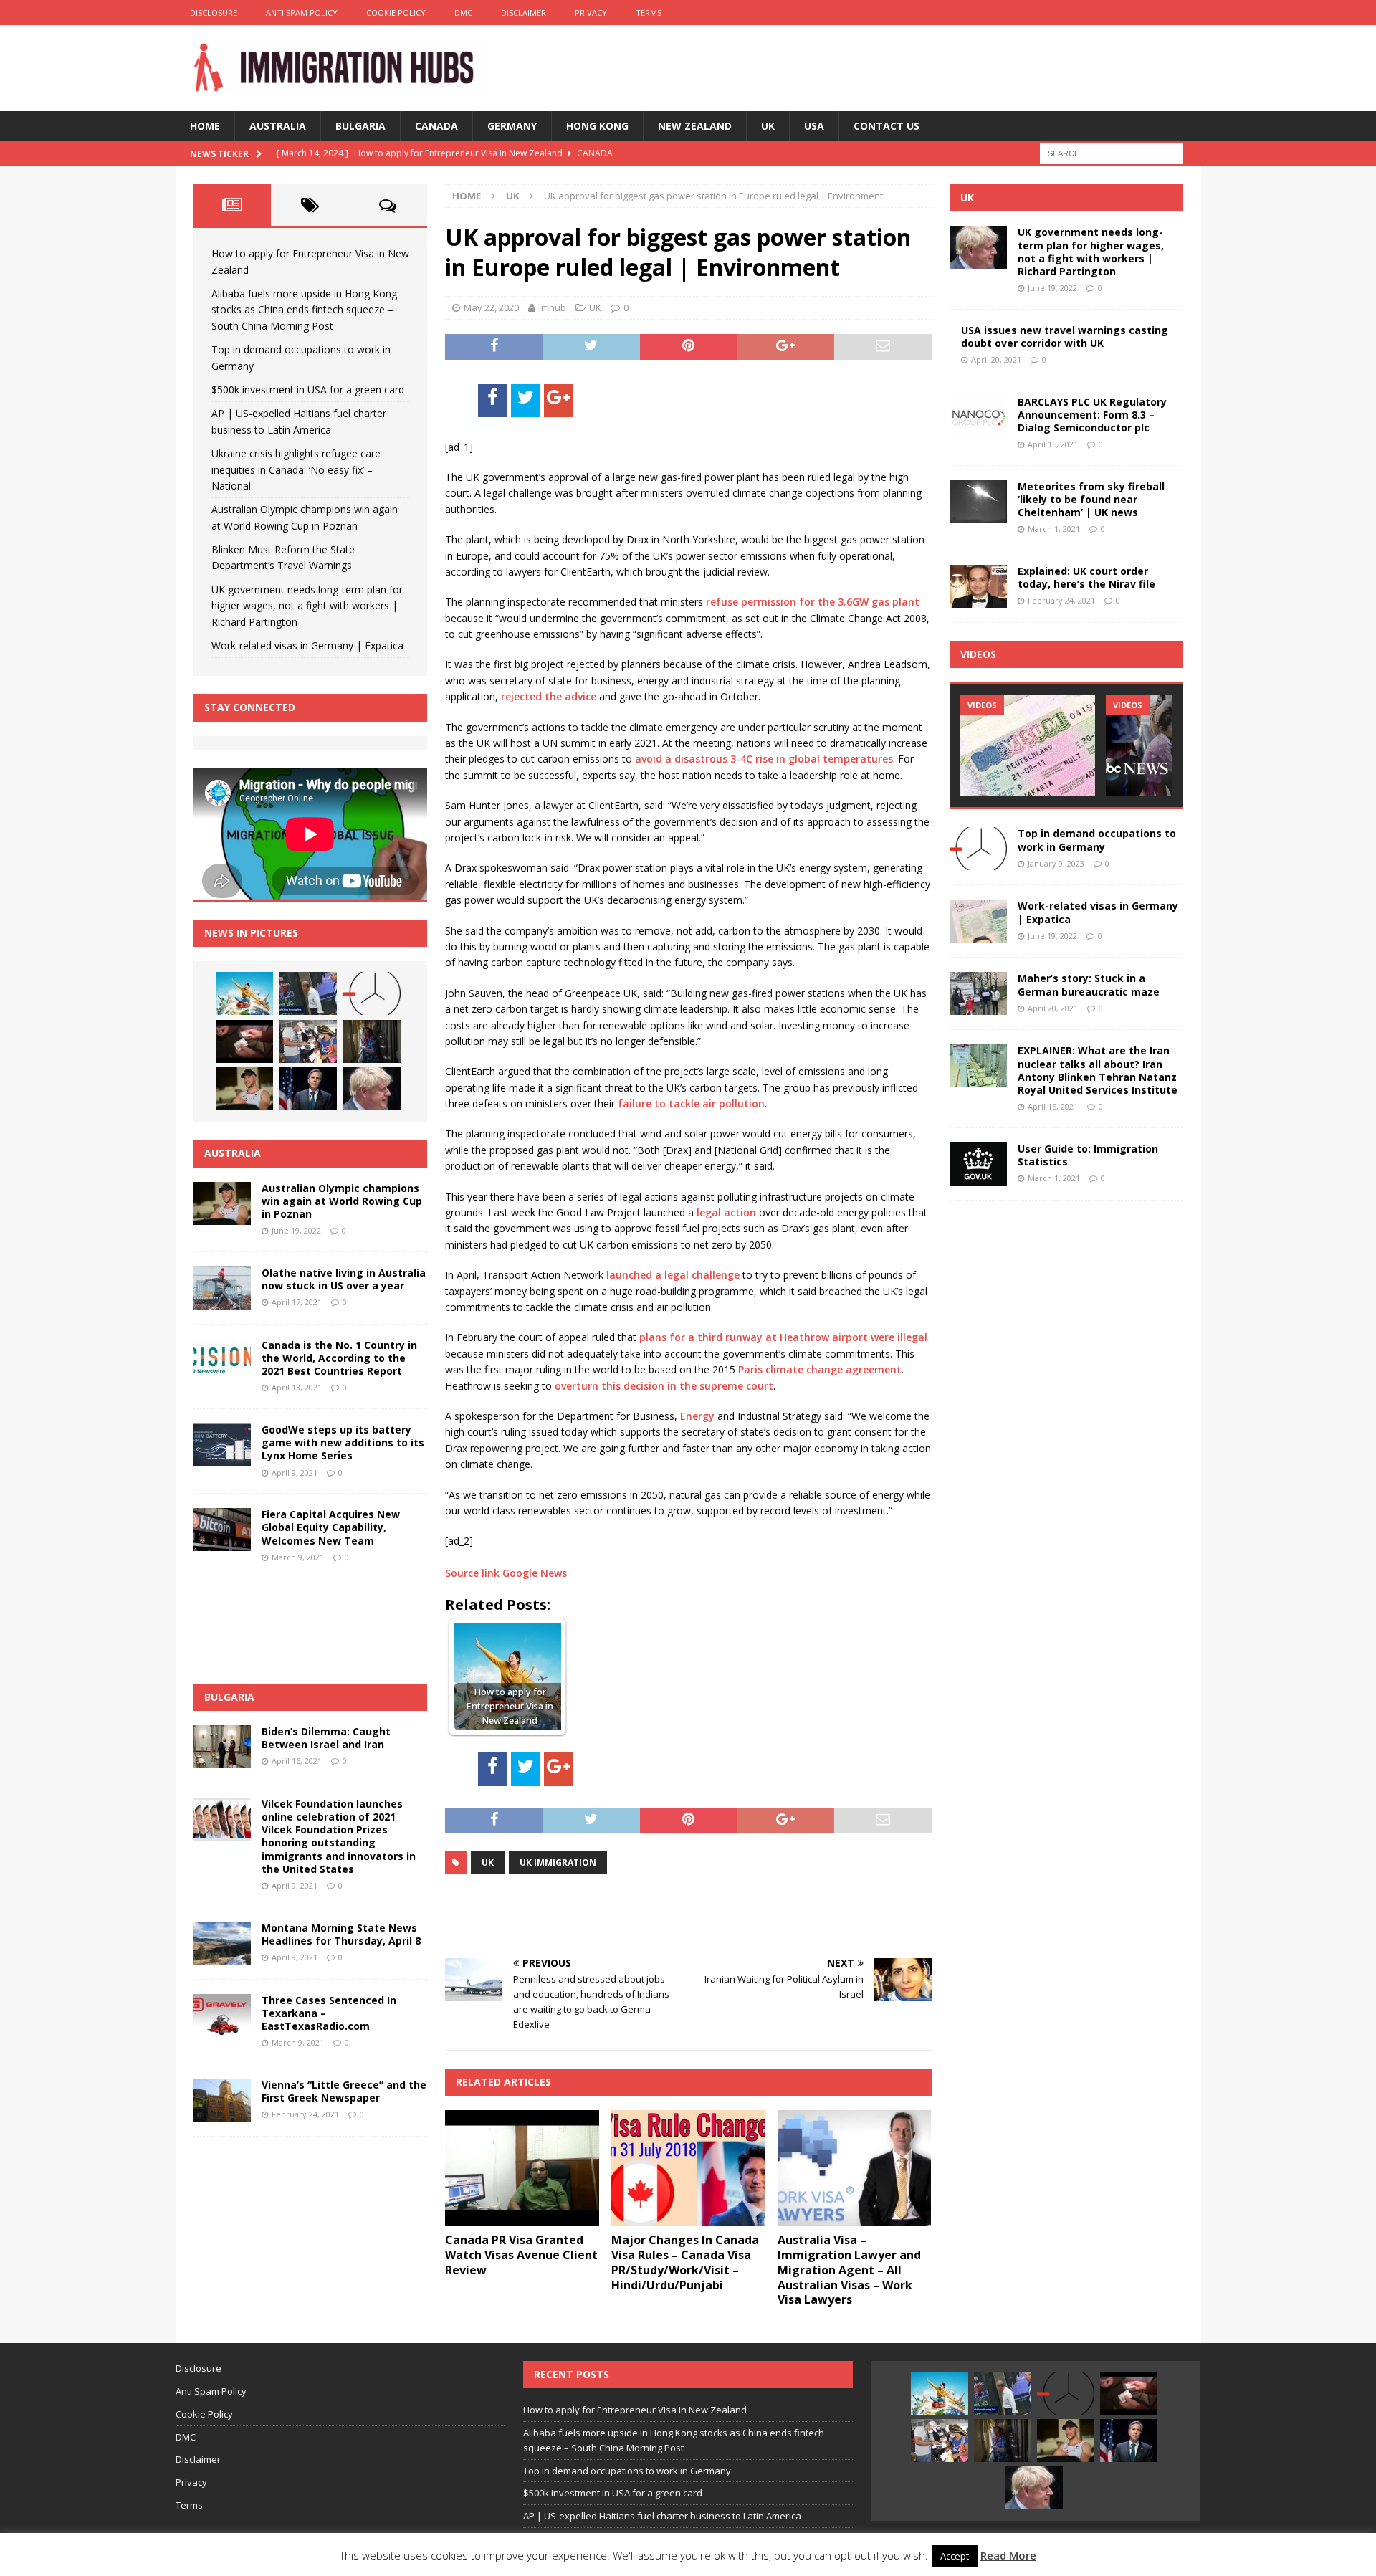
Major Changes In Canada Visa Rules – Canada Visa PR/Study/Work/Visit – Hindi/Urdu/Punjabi (685, 2262)
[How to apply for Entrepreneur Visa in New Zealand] (244, 993)
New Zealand (695, 126)
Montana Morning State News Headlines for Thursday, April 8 (341, 1934)
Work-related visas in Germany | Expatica (307, 645)
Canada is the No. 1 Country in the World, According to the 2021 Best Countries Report (339, 1358)
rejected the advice (549, 696)
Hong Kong (597, 126)
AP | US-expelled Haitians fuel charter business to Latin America (662, 2516)
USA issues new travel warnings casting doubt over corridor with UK (1065, 337)
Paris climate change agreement (820, 1369)
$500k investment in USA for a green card (308, 390)
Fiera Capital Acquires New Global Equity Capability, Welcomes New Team (331, 1527)
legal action (726, 1212)
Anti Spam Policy (302, 13)
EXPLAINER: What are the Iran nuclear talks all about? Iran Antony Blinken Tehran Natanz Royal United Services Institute (1098, 1070)
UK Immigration (558, 1862)
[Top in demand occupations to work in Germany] (372, 993)
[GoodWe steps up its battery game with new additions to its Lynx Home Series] (222, 1445)
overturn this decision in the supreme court (664, 1386)
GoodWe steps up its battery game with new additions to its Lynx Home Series (343, 1442)
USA (814, 126)
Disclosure (214, 13)
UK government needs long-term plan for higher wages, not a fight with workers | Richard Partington (307, 606)
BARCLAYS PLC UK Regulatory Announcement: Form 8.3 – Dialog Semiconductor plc (1092, 415)
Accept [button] (955, 2556)
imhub (553, 307)
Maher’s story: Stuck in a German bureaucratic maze (1089, 984)
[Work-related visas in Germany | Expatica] (978, 921)
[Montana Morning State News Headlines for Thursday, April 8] (222, 1943)
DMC (463, 13)
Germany (512, 126)
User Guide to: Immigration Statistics (1088, 1155)
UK (768, 126)
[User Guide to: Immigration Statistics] (978, 1164)
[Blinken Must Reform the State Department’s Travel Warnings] (308, 1089)
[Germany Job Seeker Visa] (1028, 746)
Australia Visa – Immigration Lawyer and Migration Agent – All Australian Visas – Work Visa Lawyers (849, 2270)
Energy (697, 1416)
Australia (278, 126)
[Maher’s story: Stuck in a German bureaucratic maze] (978, 993)
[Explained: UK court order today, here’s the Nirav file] (978, 586)
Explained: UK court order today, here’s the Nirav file (1086, 577)
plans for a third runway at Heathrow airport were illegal (783, 1337)
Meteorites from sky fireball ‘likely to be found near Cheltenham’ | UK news (1091, 499)
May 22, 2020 (491, 307)
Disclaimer (524, 13)
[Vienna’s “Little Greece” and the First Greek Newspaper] (222, 2100)
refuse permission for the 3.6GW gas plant (813, 602)
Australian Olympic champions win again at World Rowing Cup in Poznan (342, 1201)
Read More (1008, 2555)
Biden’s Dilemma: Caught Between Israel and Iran (326, 1738)
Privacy (591, 13)
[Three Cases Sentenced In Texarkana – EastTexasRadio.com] (222, 2016)
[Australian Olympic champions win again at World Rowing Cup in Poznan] (244, 1089)
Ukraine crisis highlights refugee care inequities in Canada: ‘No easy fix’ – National (296, 469)
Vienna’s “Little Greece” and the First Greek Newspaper (344, 2091)
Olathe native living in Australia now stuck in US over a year (344, 1279)
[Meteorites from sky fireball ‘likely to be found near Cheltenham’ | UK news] (978, 502)
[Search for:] (1112, 152)
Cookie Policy (396, 13)
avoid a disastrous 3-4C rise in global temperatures (764, 759)
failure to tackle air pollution (691, 1103)
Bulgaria (360, 126)
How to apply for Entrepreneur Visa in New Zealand (635, 2410)
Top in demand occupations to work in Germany (1097, 840)
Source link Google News (506, 1573)
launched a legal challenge (673, 1275)
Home (205, 126)
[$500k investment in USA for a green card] (244, 1041)
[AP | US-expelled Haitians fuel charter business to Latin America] (308, 1041)
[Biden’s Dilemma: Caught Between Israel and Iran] (222, 1747)
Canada (436, 126)
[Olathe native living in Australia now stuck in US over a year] (222, 1288)
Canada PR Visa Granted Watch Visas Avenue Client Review (521, 2255)
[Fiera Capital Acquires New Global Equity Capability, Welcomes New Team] (222, 1530)
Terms (649, 13)
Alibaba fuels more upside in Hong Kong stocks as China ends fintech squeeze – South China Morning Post (304, 310)
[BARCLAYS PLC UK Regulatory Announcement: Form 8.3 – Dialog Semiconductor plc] (978, 417)
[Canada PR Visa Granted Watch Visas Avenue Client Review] (522, 2168)
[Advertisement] (613, 1914)
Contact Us (887, 126)
